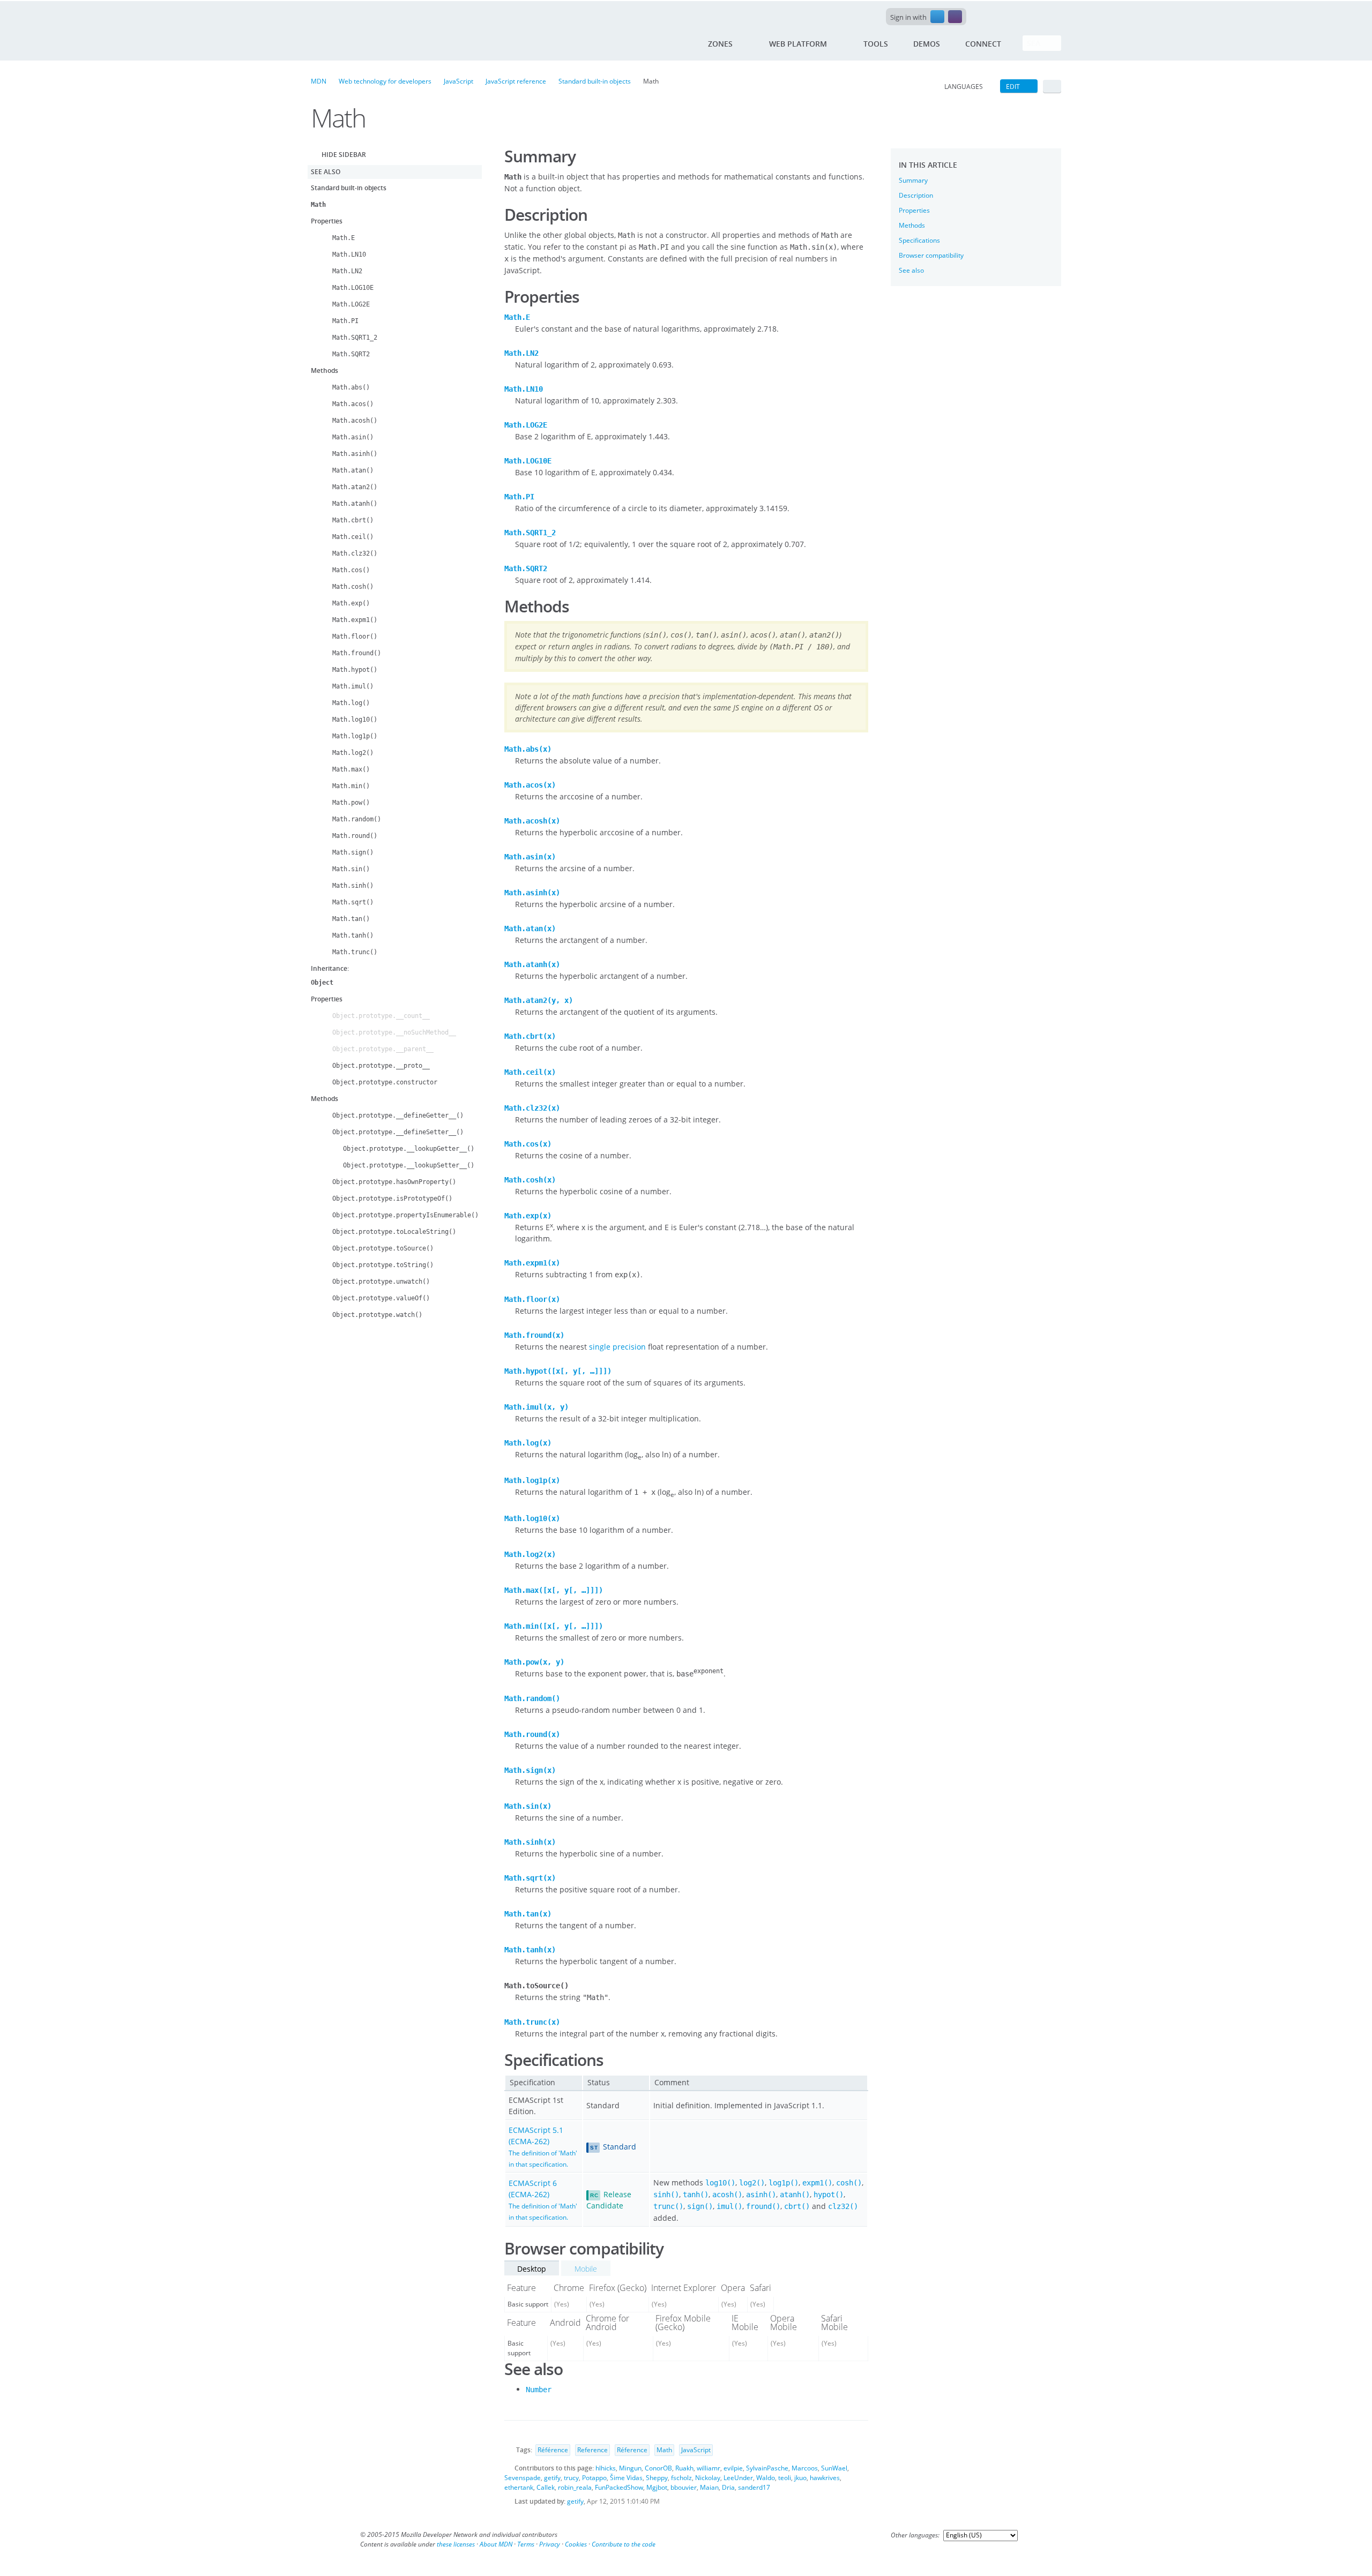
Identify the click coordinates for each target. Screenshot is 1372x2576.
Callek (546, 2487)
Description (916, 195)
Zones (720, 44)
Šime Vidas (626, 2478)
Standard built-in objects (595, 81)
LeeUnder (738, 2478)
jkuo (800, 2478)
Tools (876, 44)
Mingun (630, 2468)
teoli (785, 2478)
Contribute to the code (624, 2544)
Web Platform (798, 44)
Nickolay (708, 2478)
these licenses (456, 2544)
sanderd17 (754, 2487)
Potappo (594, 2478)
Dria (728, 2487)
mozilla (994, 7)
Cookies (576, 2544)
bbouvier (684, 2487)
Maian (709, 2487)
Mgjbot (657, 2487)
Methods (912, 225)
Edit (1013, 87)
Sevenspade (523, 2478)
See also (911, 270)
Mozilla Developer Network (366, 39)
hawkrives (825, 2478)
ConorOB (658, 2468)
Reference (592, 2450)
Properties (914, 210)
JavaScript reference (516, 81)
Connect (983, 44)
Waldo (766, 2478)
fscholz (681, 2478)
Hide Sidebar (344, 155)
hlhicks (606, 2468)
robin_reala (575, 2487)
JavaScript (458, 81)
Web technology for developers (385, 81)
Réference (632, 2450)
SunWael (834, 2468)
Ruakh (684, 2468)
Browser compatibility (931, 255)
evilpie (733, 2468)
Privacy (550, 2544)
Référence (553, 2450)
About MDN (496, 2544)
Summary (913, 180)
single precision (617, 1347)
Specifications (919, 240)
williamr (709, 2468)
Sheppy (657, 2478)
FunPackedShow (619, 2487)
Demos (927, 44)
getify (552, 2478)
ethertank (519, 2487)
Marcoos (805, 2468)
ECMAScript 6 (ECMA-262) (543, 2200)
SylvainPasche (767, 2468)
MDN (319, 81)
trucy (571, 2478)
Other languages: (915, 2535)
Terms (526, 2544)
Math (664, 2450)
